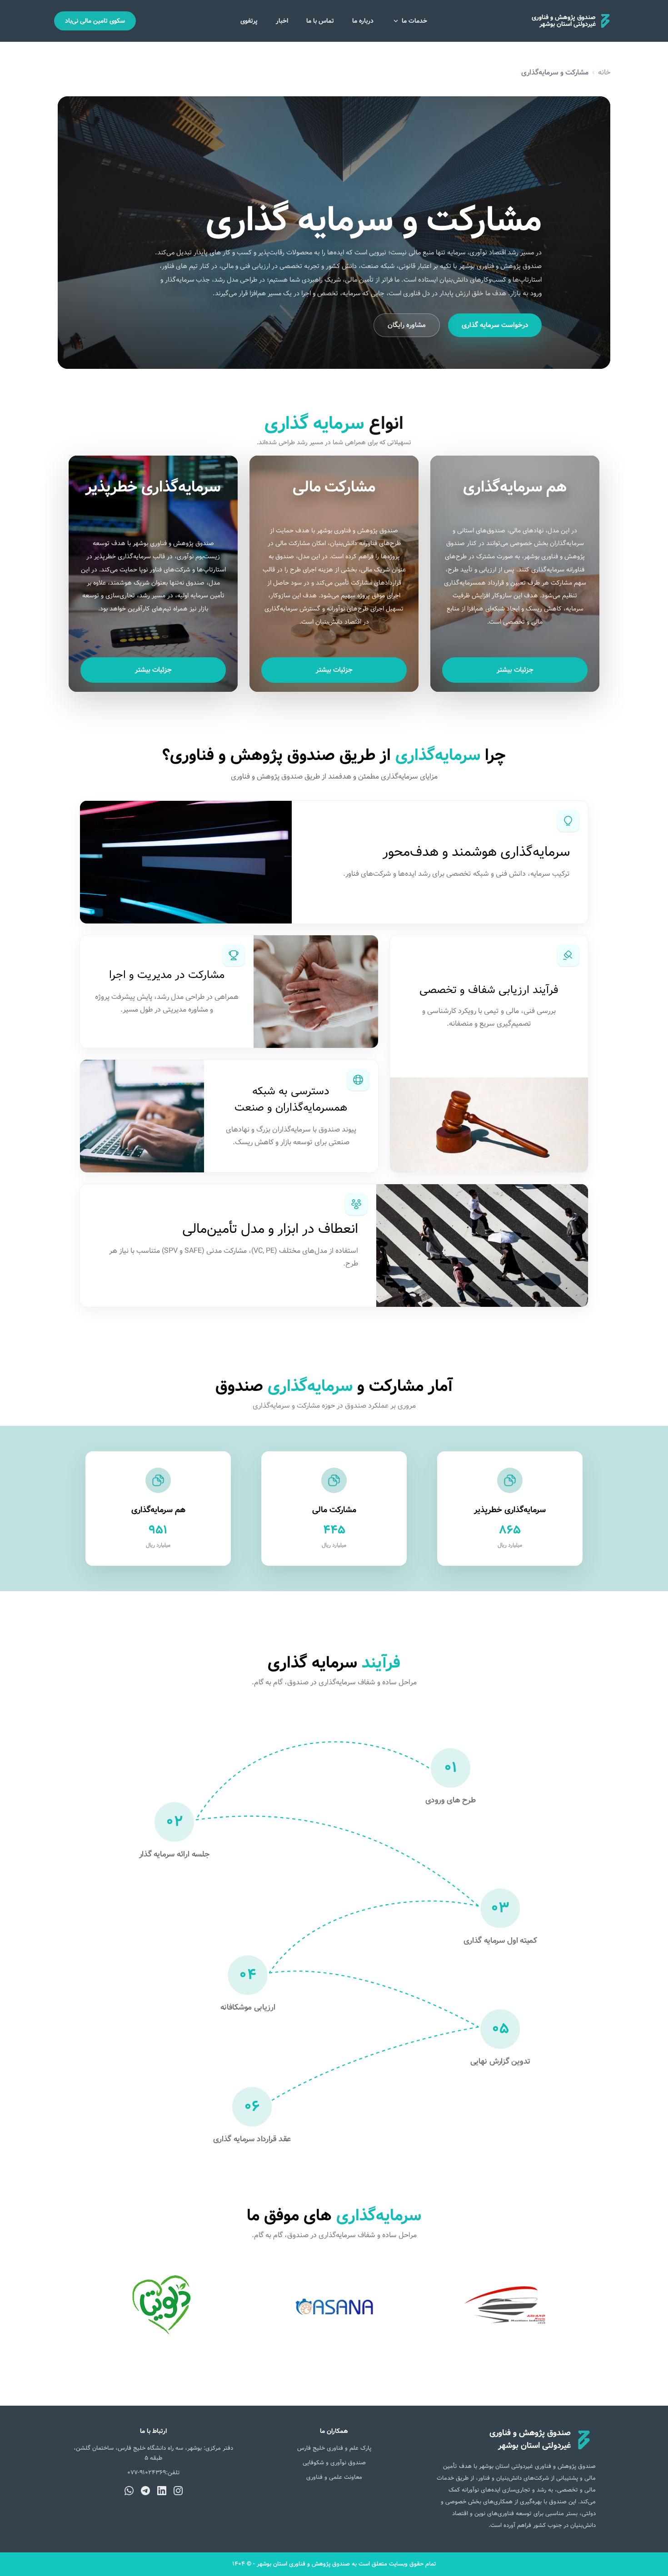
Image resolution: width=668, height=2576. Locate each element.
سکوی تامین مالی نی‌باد (95, 21)
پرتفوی (249, 21)
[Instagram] (178, 2491)
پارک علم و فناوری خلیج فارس (334, 2448)
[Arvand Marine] (507, 2307)
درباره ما (363, 21)
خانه (604, 72)
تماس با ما (320, 21)
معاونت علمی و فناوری (334, 2477)
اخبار (282, 21)
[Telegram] (145, 2491)
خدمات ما (414, 21)
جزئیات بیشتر (515, 670)
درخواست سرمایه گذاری (495, 325)
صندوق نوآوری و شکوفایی (334, 2463)
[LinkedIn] (162, 2491)
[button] (515, 574)
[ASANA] (334, 2307)
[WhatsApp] (129, 2491)
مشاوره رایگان (407, 325)
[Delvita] (161, 2307)
